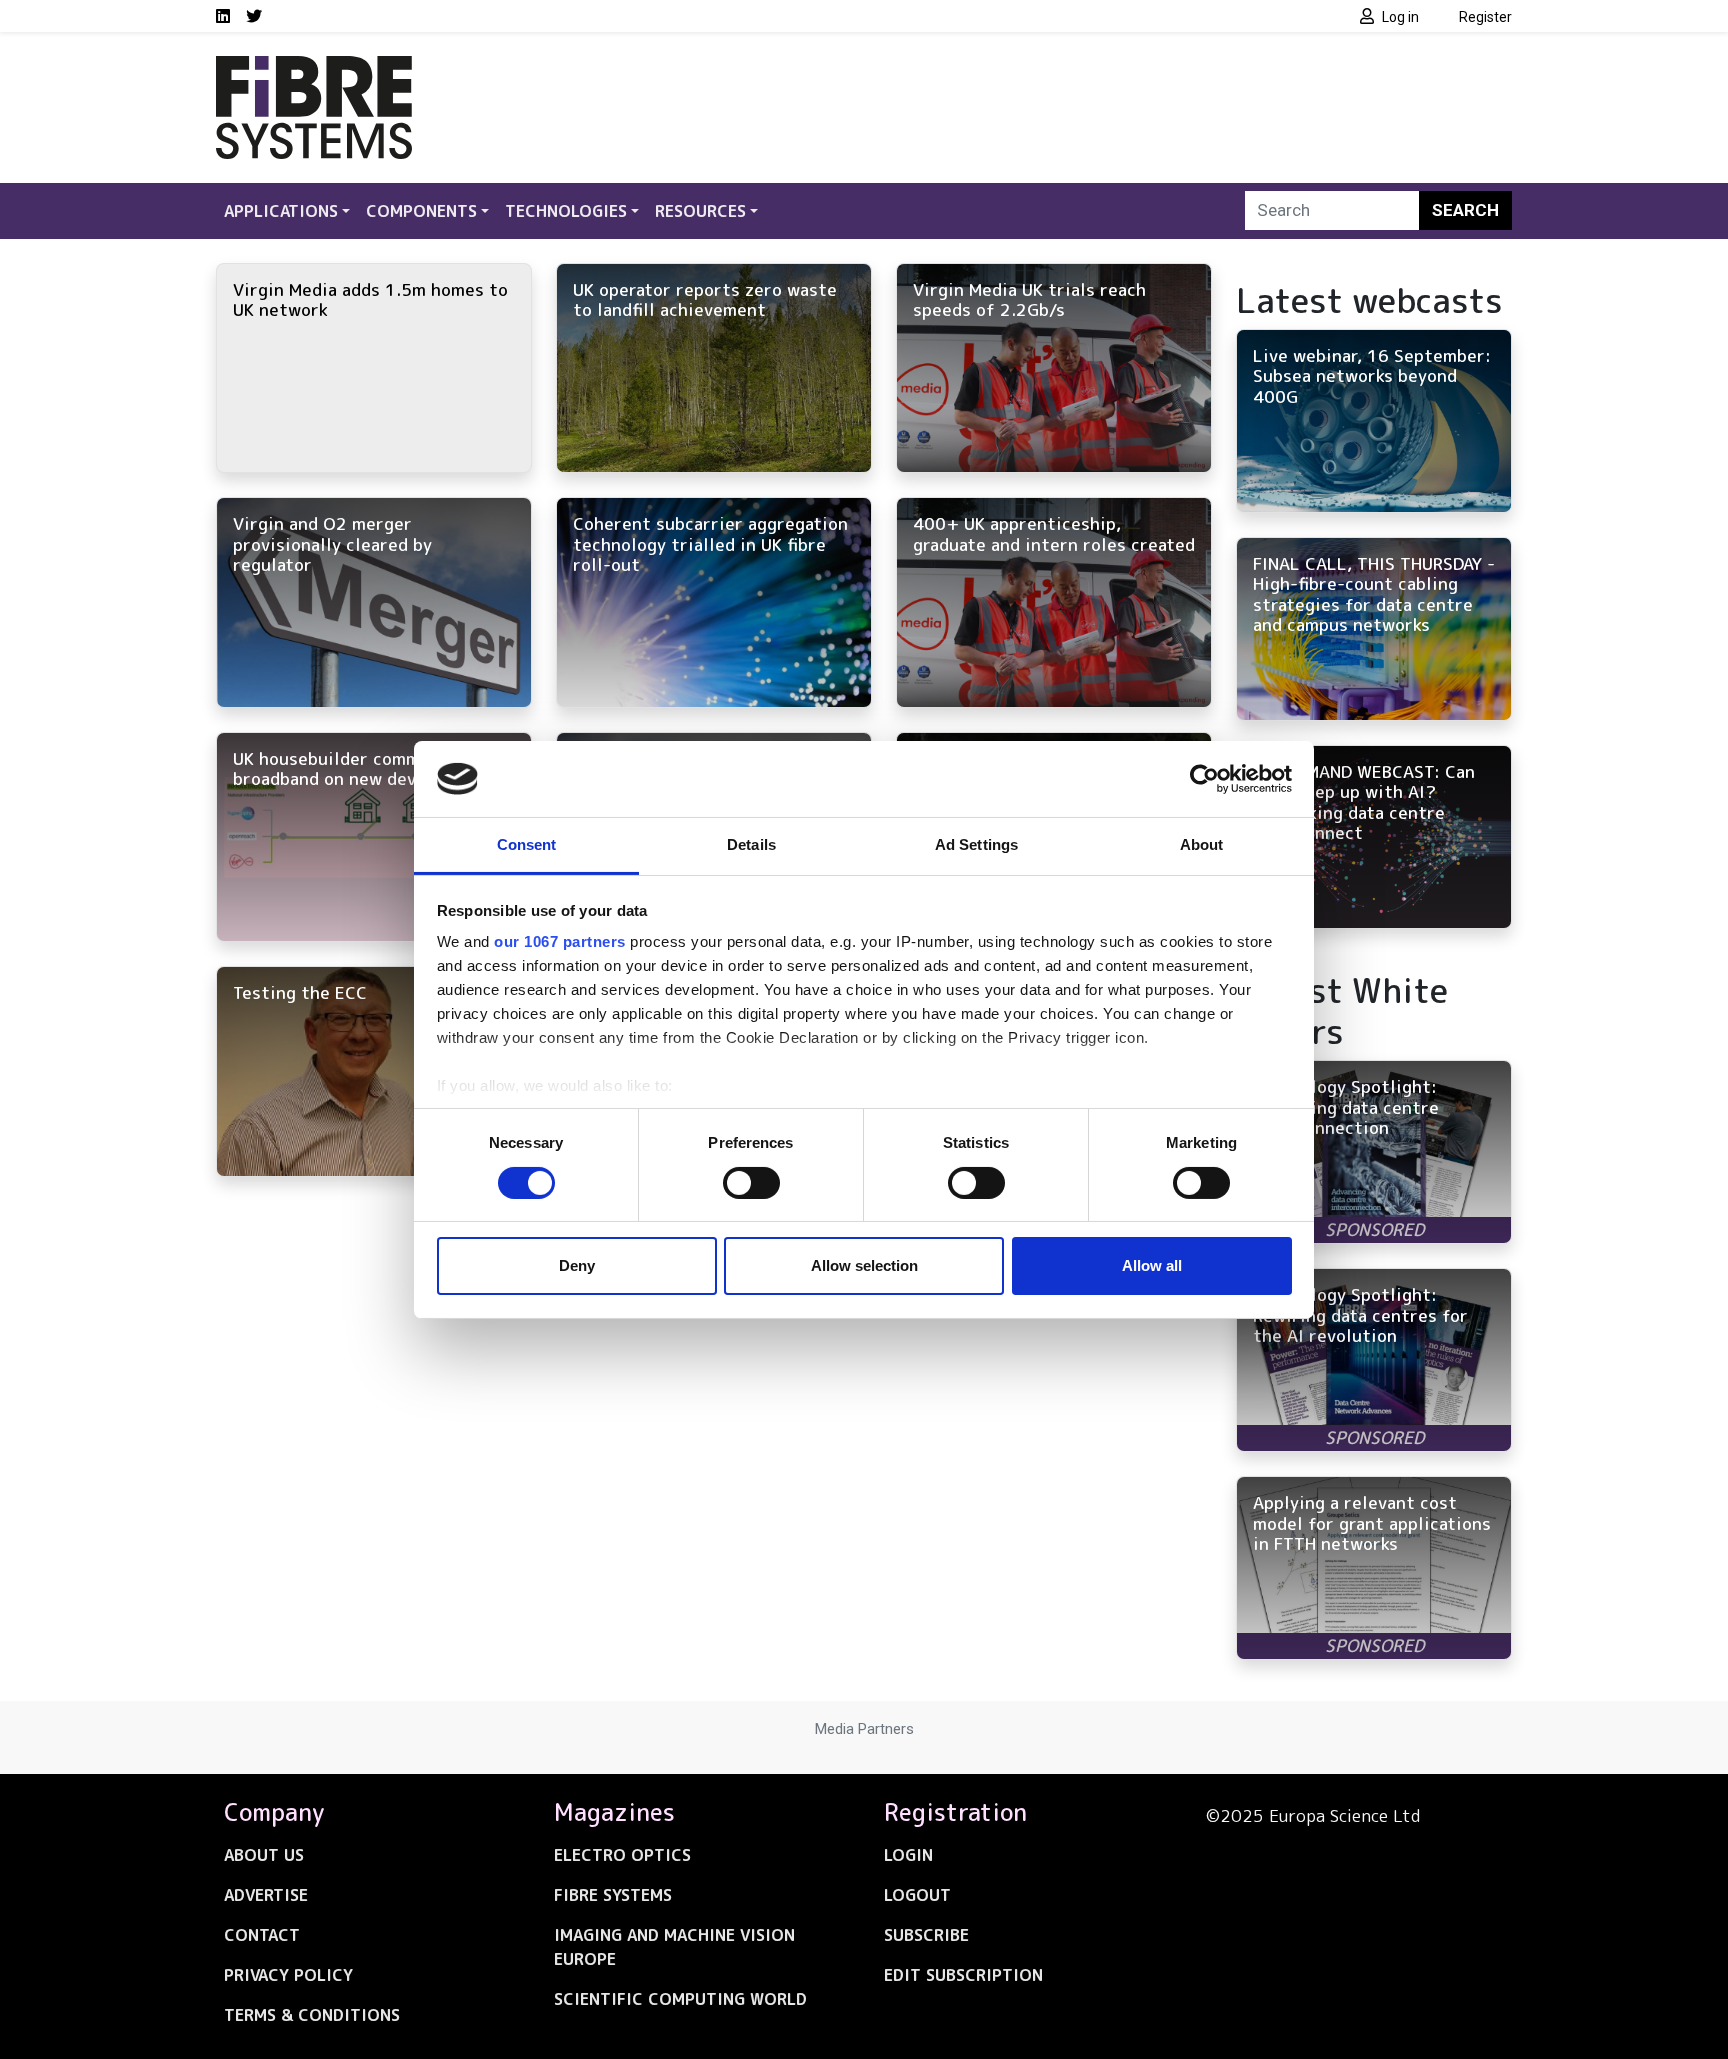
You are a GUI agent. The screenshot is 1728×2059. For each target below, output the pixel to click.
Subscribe (926, 1935)
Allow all (1152, 1265)
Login (908, 1855)
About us (264, 1855)
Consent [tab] (527, 844)
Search (1465, 210)
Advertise (266, 1895)
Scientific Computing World (680, 1999)
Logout (917, 1895)
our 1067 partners (560, 941)
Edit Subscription (963, 1975)
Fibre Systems (613, 1895)
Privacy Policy (288, 1975)
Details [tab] (751, 844)
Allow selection (864, 1265)
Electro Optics (622, 1855)
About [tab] (1202, 844)
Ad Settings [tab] (976, 844)
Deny (577, 1265)
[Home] (314, 68)
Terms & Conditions (312, 2015)
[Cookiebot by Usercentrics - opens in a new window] (1204, 779)
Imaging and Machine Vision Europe (674, 1947)
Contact (262, 1935)
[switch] (751, 1183)
